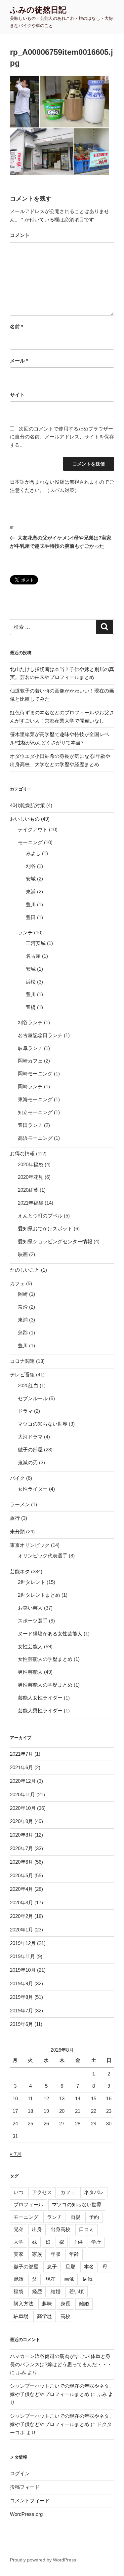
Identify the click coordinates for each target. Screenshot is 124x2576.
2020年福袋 (31, 1164)
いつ (19, 2192)
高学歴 (44, 2316)
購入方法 (23, 2304)
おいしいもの (25, 819)
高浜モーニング (35, 1138)
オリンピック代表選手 (43, 1556)
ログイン (20, 2473)
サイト (17, 395)
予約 (94, 2217)
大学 (19, 2242)
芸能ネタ (20, 1571)
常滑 (23, 1307)
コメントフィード (30, 2501)
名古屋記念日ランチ (40, 1035)
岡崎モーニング (35, 1074)
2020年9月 (21, 1821)
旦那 (70, 2267)
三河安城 (36, 943)
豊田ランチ (30, 1125)
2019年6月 (21, 2024)
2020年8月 (21, 1835)
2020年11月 (22, 1794)
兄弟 (19, 2229)
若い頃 (77, 2291)
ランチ (25, 933)
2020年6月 (21, 1862)
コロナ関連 (22, 1361)
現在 (51, 2279)
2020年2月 (21, 1916)
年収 (56, 2254)
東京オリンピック (30, 1545)
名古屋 (33, 956)
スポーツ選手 (33, 1621)
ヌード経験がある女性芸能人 (50, 1634)
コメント (20, 235)
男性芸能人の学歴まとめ (45, 1685)
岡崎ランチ (30, 1086)
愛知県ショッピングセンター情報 (55, 1241)
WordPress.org (26, 2514)
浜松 (31, 982)
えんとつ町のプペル (40, 1216)
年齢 (74, 2254)
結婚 (56, 2291)
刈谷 (31, 866)
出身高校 (61, 2229)
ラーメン (20, 1504)
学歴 (96, 2242)
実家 (19, 2254)
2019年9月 (21, 1983)
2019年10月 (23, 1970)
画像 (69, 2279)
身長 (65, 2304)
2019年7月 (21, 2011)
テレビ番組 (22, 1375)
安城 (31, 879)
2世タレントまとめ (39, 1595)
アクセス (42, 2192)
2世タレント (32, 1582)
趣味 (47, 2304)
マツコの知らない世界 (43, 1424)
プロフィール (28, 2204)
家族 (37, 2254)
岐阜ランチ (30, 1048)
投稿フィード (25, 2487)
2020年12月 (23, 1781)
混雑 (19, 2279)
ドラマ (25, 1411)
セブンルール (33, 1398)
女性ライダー (33, 1489)
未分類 (17, 1531)
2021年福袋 (31, 1203)
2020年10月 (23, 1808)
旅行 (15, 1518)
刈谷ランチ (30, 1022)
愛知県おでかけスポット (45, 1229)
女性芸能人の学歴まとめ (45, 1659)
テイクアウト (33, 829)
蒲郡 (23, 1333)
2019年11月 (22, 1956)
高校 (65, 2316)
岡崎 (23, 1294)
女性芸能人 (30, 1646)
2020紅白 (28, 1385)
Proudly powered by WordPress (43, 2560)
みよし (33, 853)
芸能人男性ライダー (40, 1711)
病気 (88, 2279)
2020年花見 (31, 1177)
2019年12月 (23, 1943)
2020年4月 (21, 1889)
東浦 (31, 892)
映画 (23, 1254)
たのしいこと (25, 1270)
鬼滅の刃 (28, 1462)
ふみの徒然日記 (38, 10)
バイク (17, 1478)
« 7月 (16, 2154)
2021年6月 (21, 1767)
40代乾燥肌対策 (27, 805)
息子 (52, 2267)
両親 (75, 2217)
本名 (89, 2267)
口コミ (86, 2229)
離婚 (84, 2304)
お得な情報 (22, 1154)
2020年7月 (21, 1848)
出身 (37, 2229)
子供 (78, 2242)
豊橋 (31, 1007)
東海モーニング (35, 1099)
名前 (17, 327)
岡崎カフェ (30, 1061)
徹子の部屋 (30, 1450)
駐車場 (21, 2316)
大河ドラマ (30, 1437)
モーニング (30, 842)
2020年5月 (21, 1875)
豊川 (31, 904)
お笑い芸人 (30, 1608)
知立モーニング (35, 1112)
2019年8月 (21, 1997)
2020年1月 (21, 1930)
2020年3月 (21, 1903)
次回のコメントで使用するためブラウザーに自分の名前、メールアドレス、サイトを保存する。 (62, 437)
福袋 (19, 2291)
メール (19, 361)
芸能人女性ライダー (40, 1698)
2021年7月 (21, 1754)
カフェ (17, 1283)
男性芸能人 (30, 1672)
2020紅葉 (28, 1190)
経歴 (37, 2291)
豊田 (31, 917)
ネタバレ (94, 2192)
